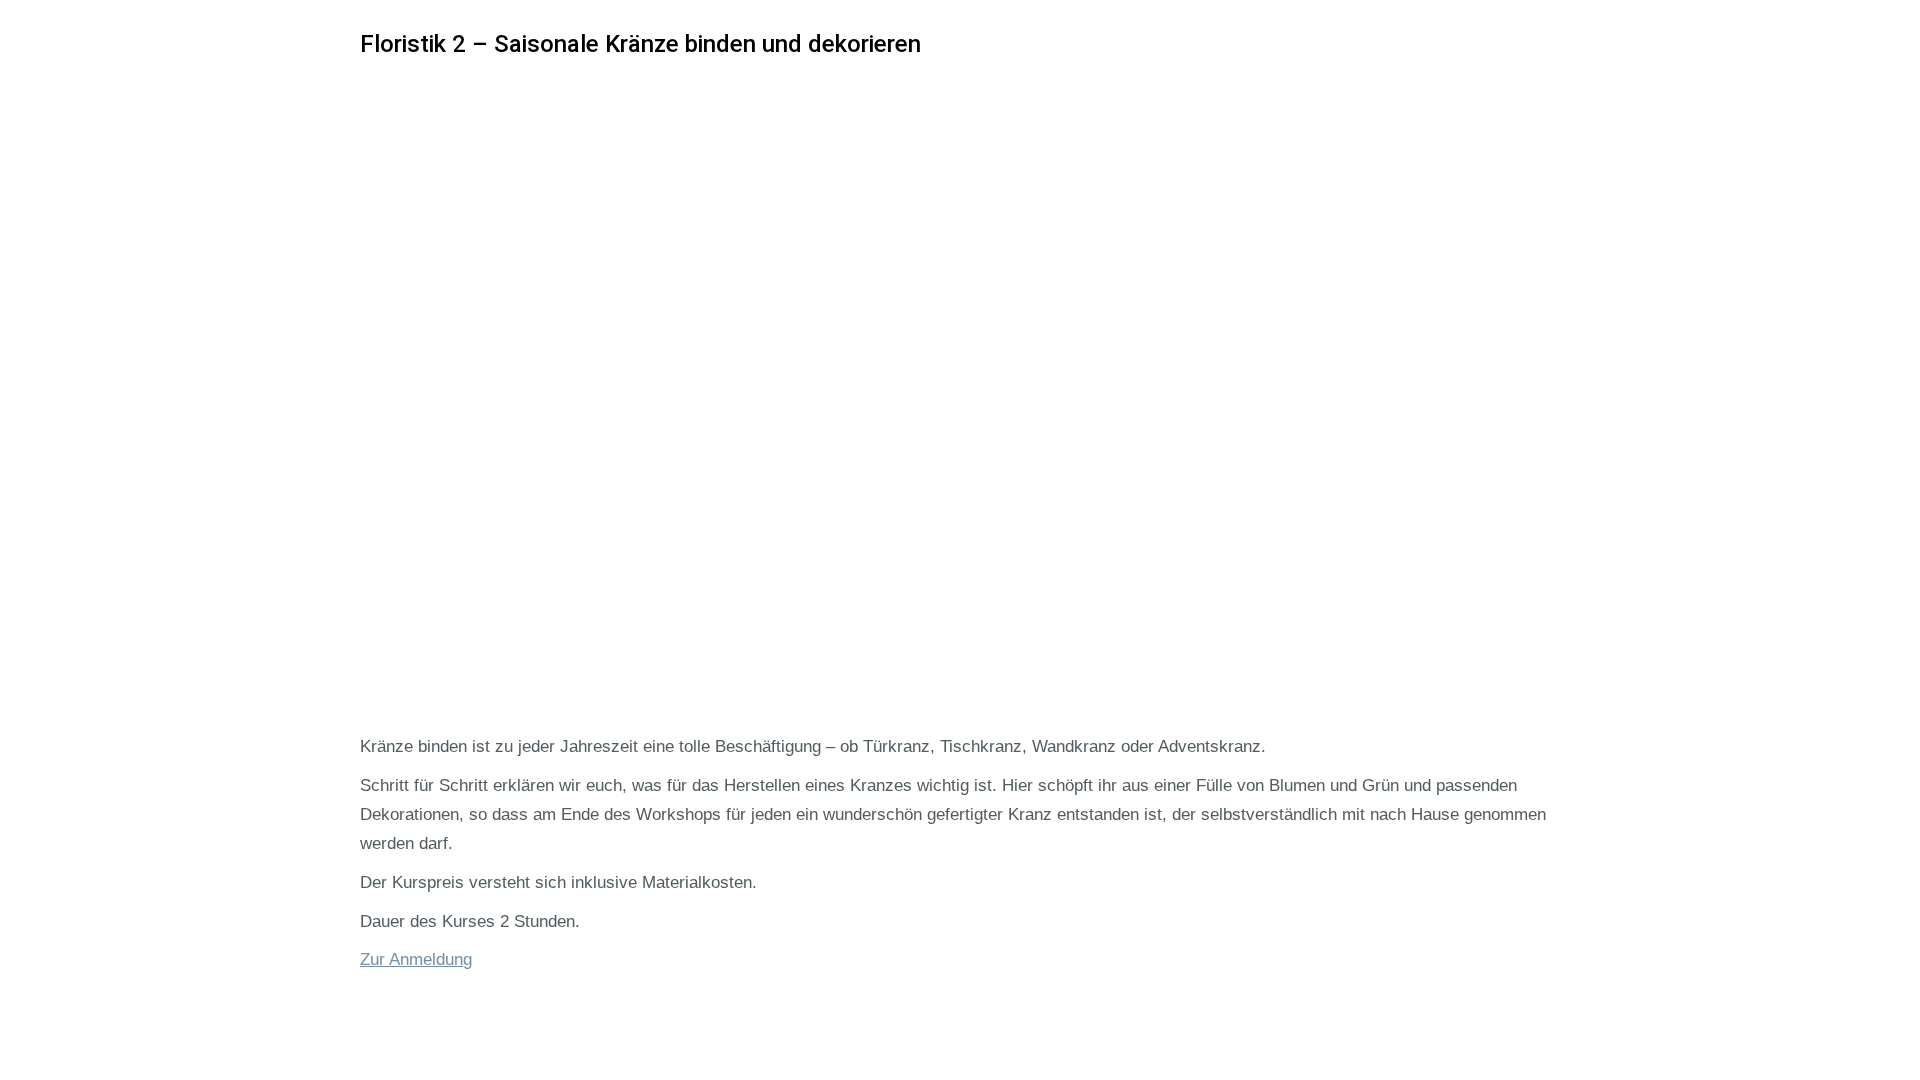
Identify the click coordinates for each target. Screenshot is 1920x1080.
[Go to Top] (1891, 1051)
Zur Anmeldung (416, 959)
